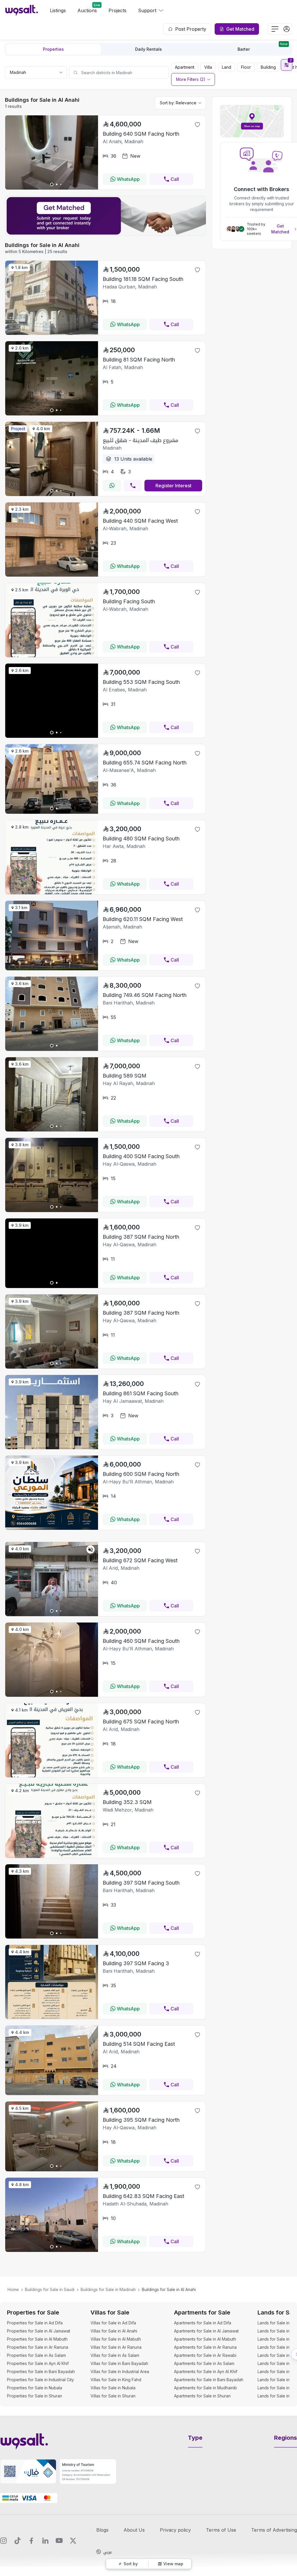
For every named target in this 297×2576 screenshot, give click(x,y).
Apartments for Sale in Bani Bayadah (209, 2380)
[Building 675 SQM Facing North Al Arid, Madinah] (52, 1776)
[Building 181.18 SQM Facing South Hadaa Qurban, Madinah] (52, 333)
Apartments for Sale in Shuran (202, 2396)
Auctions (87, 10)
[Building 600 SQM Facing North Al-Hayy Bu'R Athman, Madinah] (52, 1528)
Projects (117, 10)
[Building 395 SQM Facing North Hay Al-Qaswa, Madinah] (52, 2170)
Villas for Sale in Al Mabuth (116, 2339)
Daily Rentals (148, 49)
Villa (208, 67)
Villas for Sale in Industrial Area (120, 2371)
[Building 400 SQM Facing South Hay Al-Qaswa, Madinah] (52, 1210)
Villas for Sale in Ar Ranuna (116, 2347)
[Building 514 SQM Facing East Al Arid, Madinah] (52, 2093)
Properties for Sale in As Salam (36, 2355)
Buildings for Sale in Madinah (108, 2289)
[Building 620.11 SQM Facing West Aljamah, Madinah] (52, 969)
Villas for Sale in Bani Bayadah (119, 2363)
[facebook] (31, 2541)
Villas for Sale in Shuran (113, 2396)
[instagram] (3, 2541)
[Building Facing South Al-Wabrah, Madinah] (52, 655)
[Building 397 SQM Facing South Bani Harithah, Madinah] (52, 1937)
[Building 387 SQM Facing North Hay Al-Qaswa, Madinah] (52, 1367)
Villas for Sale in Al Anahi (114, 2331)
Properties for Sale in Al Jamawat (39, 2331)
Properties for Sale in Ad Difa (35, 2323)
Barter (263, 48)
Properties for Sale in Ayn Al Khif (38, 2363)
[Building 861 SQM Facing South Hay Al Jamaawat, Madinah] (52, 1447)
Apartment (185, 67)
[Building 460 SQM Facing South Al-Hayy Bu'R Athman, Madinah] (52, 1695)
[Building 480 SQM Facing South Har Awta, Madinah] (52, 893)
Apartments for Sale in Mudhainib (205, 2388)
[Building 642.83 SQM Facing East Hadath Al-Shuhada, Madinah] (52, 2250)
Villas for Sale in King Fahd (116, 2380)
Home (13, 2289)
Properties (53, 49)
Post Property (191, 29)
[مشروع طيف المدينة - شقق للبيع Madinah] (52, 494)
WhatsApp (128, 179)
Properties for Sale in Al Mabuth (37, 2339)
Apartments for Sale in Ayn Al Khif (206, 2371)
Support (147, 10)
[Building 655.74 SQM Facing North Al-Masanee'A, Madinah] (52, 812)
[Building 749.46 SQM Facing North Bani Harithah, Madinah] (52, 1049)
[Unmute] (90, 1549)
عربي (108, 2552)
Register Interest (173, 486)
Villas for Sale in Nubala (113, 2388)
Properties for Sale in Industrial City (40, 2380)
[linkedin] (45, 2541)
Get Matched (280, 229)
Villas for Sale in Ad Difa (113, 2323)
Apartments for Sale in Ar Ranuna (205, 2347)
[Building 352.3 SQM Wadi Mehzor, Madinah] (52, 1856)
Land (227, 67)
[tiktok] (17, 2541)
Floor (246, 67)
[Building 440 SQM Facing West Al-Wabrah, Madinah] (52, 575)
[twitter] (73, 2541)
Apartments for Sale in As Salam (204, 2363)
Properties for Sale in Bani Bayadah (41, 2371)
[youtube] (59, 2541)
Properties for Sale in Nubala (35, 2388)
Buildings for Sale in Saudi (50, 2289)
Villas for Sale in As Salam (115, 2355)
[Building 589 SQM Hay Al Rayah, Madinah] (52, 1130)
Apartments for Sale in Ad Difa (203, 2323)
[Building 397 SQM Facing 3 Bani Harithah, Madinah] (52, 2017)
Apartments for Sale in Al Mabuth (205, 2339)
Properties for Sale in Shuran (35, 2396)
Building (268, 67)
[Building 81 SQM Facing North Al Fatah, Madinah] (52, 414)
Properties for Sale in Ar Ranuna (38, 2347)
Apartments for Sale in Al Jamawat (206, 2331)
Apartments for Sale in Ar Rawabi (205, 2355)
